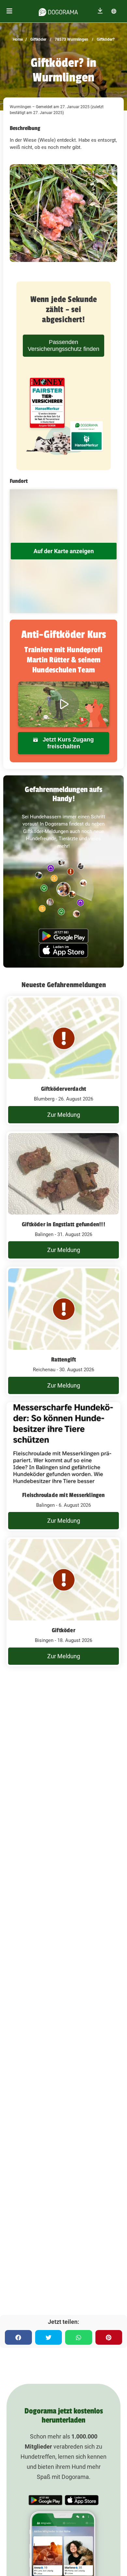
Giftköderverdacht (63, 1089)
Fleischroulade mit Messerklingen (63, 1495)
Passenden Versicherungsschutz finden (63, 345)
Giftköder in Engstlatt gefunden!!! (63, 1224)
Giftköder (38, 39)
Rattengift (64, 1360)
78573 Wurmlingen (71, 39)
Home (18, 39)
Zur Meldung (64, 1115)
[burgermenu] (9, 11)
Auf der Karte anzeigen (64, 551)
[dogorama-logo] (58, 11)
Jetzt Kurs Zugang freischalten (67, 743)
